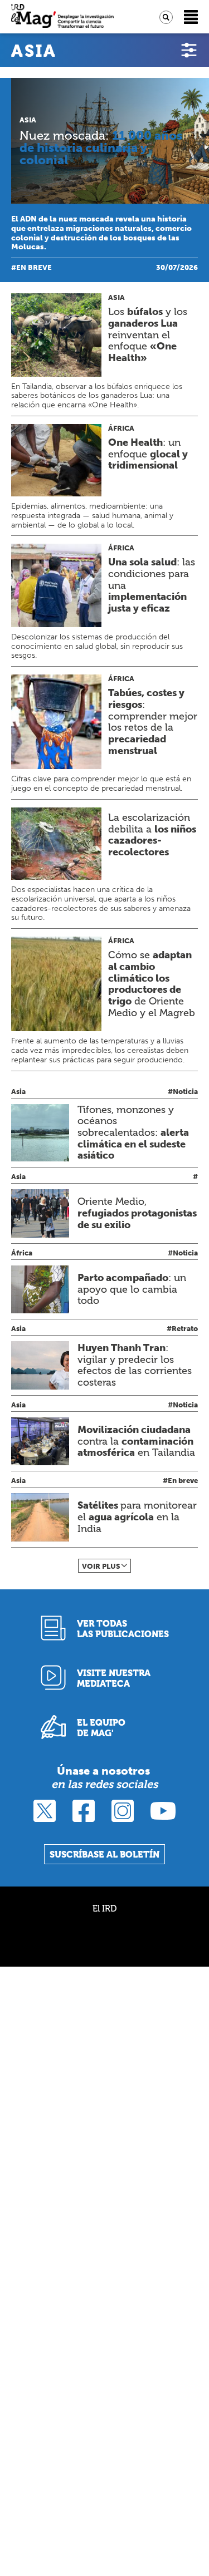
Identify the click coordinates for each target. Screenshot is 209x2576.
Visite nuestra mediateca (114, 1678)
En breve (34, 267)
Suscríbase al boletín (104, 1855)
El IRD (104, 1908)
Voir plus (101, 1566)
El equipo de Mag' (101, 1728)
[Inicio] (62, 17)
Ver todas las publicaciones (123, 1629)
